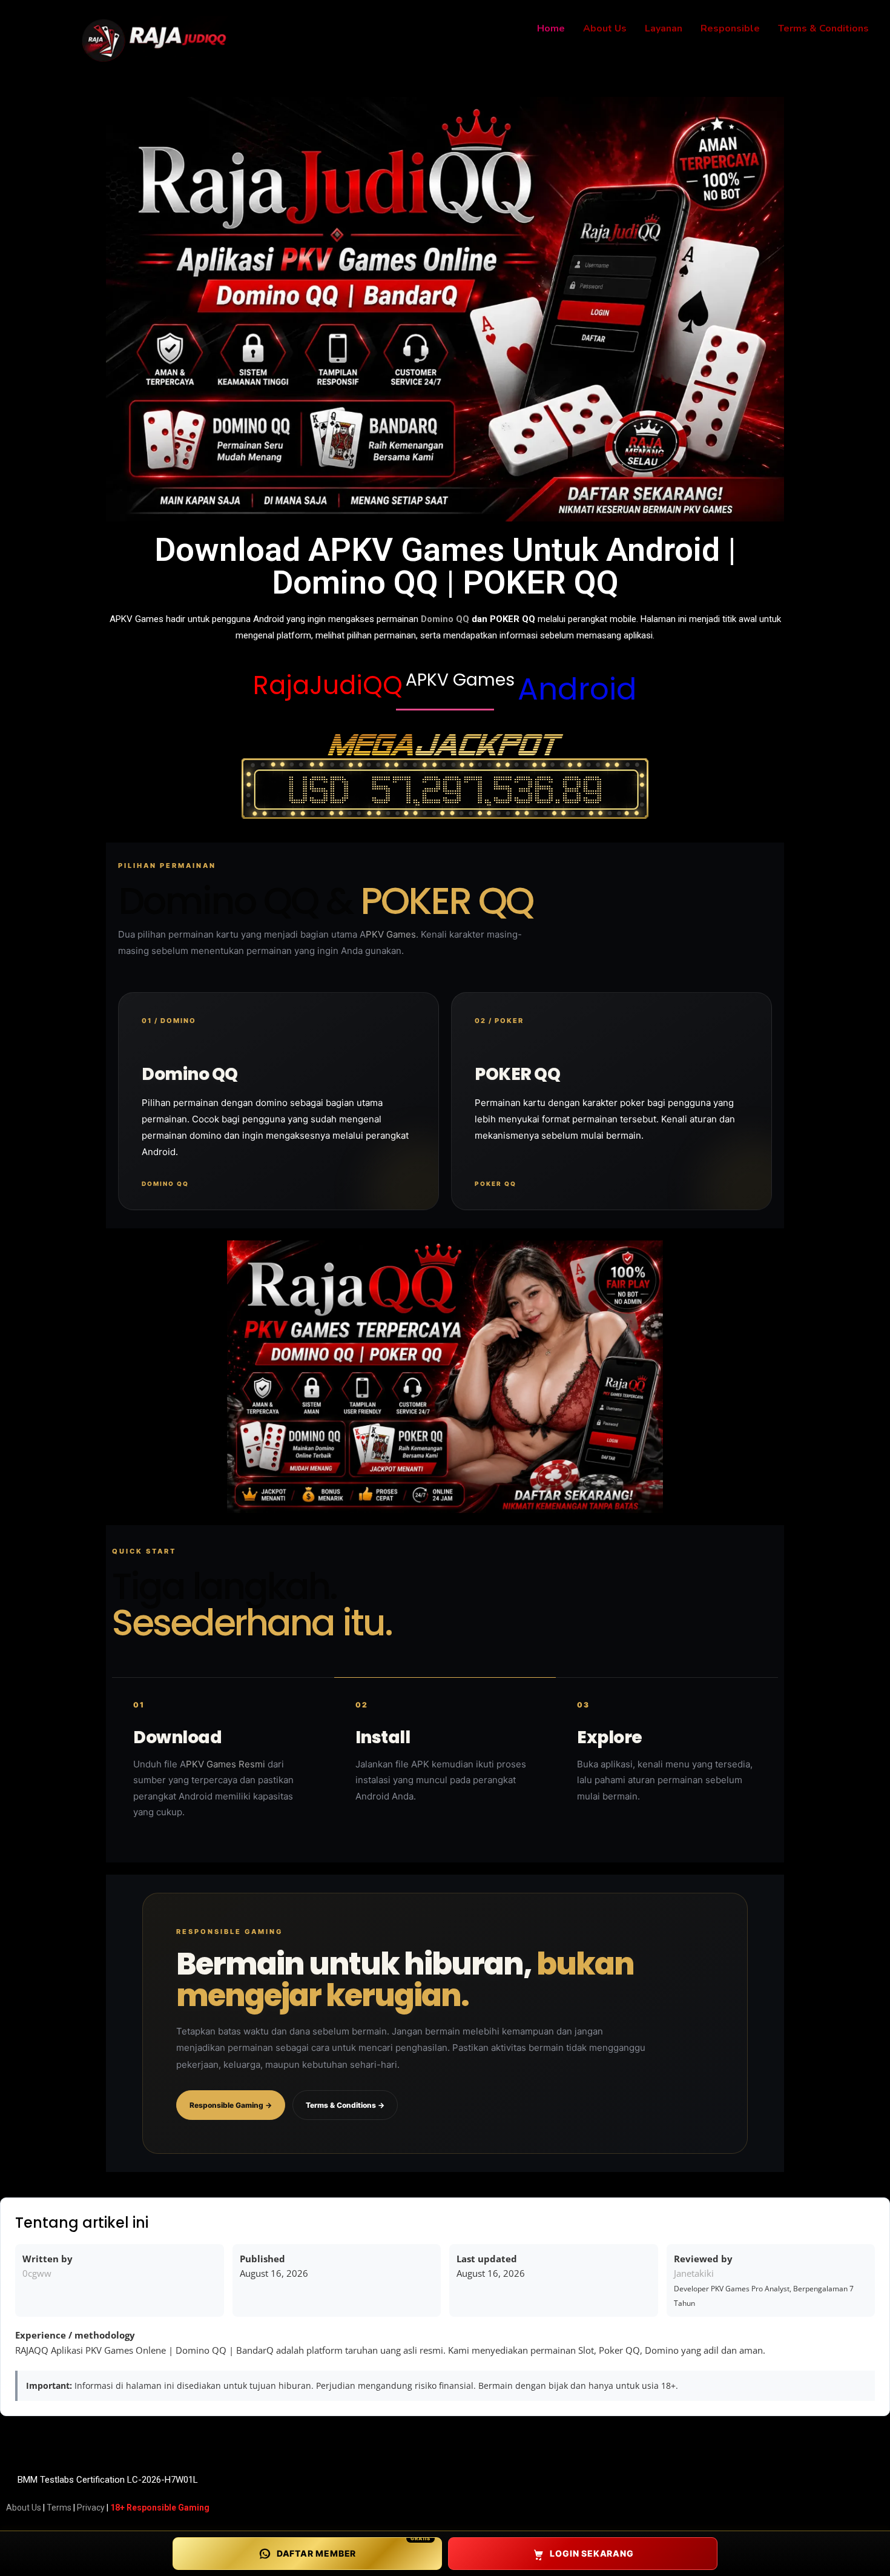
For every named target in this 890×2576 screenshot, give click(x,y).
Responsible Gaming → (231, 2105)
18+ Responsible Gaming (160, 2508)
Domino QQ (445, 619)
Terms (59, 2508)
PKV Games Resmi (226, 1764)
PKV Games (391, 934)
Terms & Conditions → (345, 2105)
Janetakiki (694, 2273)
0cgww (37, 2273)
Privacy (91, 2508)
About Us (24, 2508)
